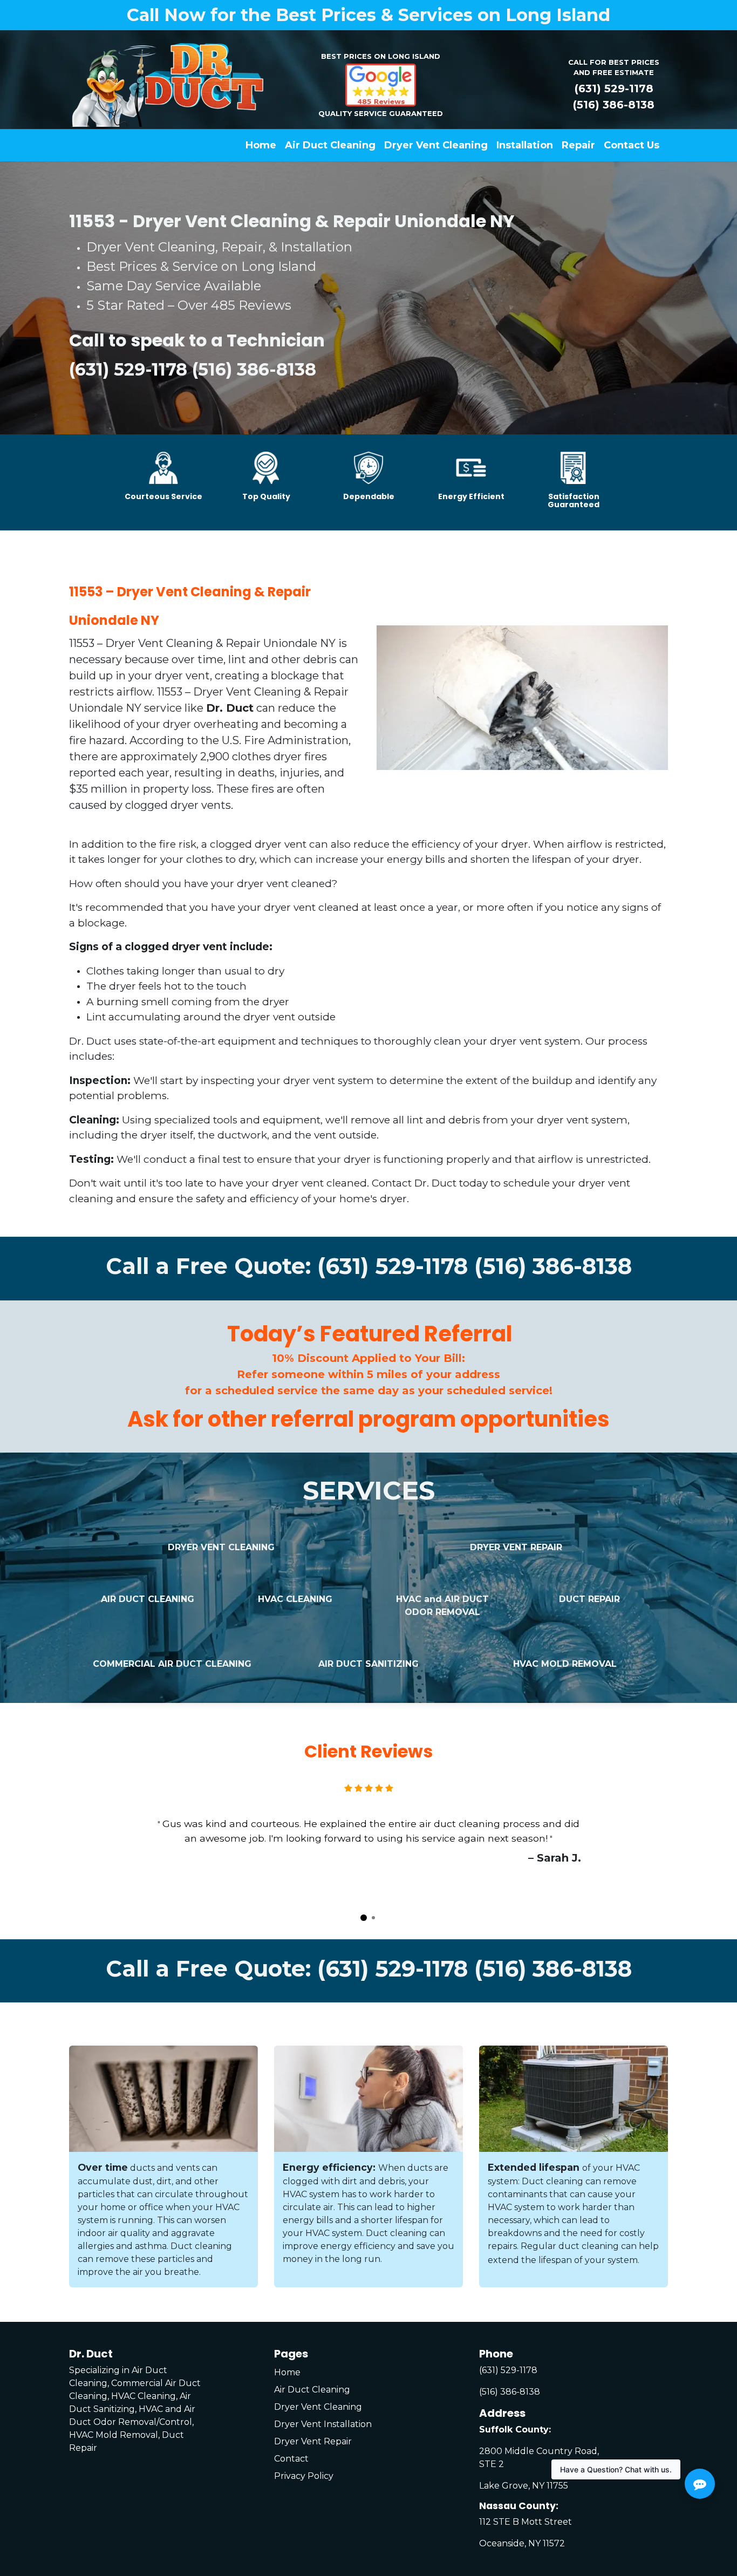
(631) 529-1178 (614, 88)
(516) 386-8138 (614, 105)
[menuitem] (261, 145)
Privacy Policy (304, 2476)
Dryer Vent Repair (313, 2441)
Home (287, 2372)
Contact (291, 2459)
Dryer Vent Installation (323, 2424)
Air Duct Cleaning (312, 2390)
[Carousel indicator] (364, 1918)
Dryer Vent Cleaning (318, 2407)
